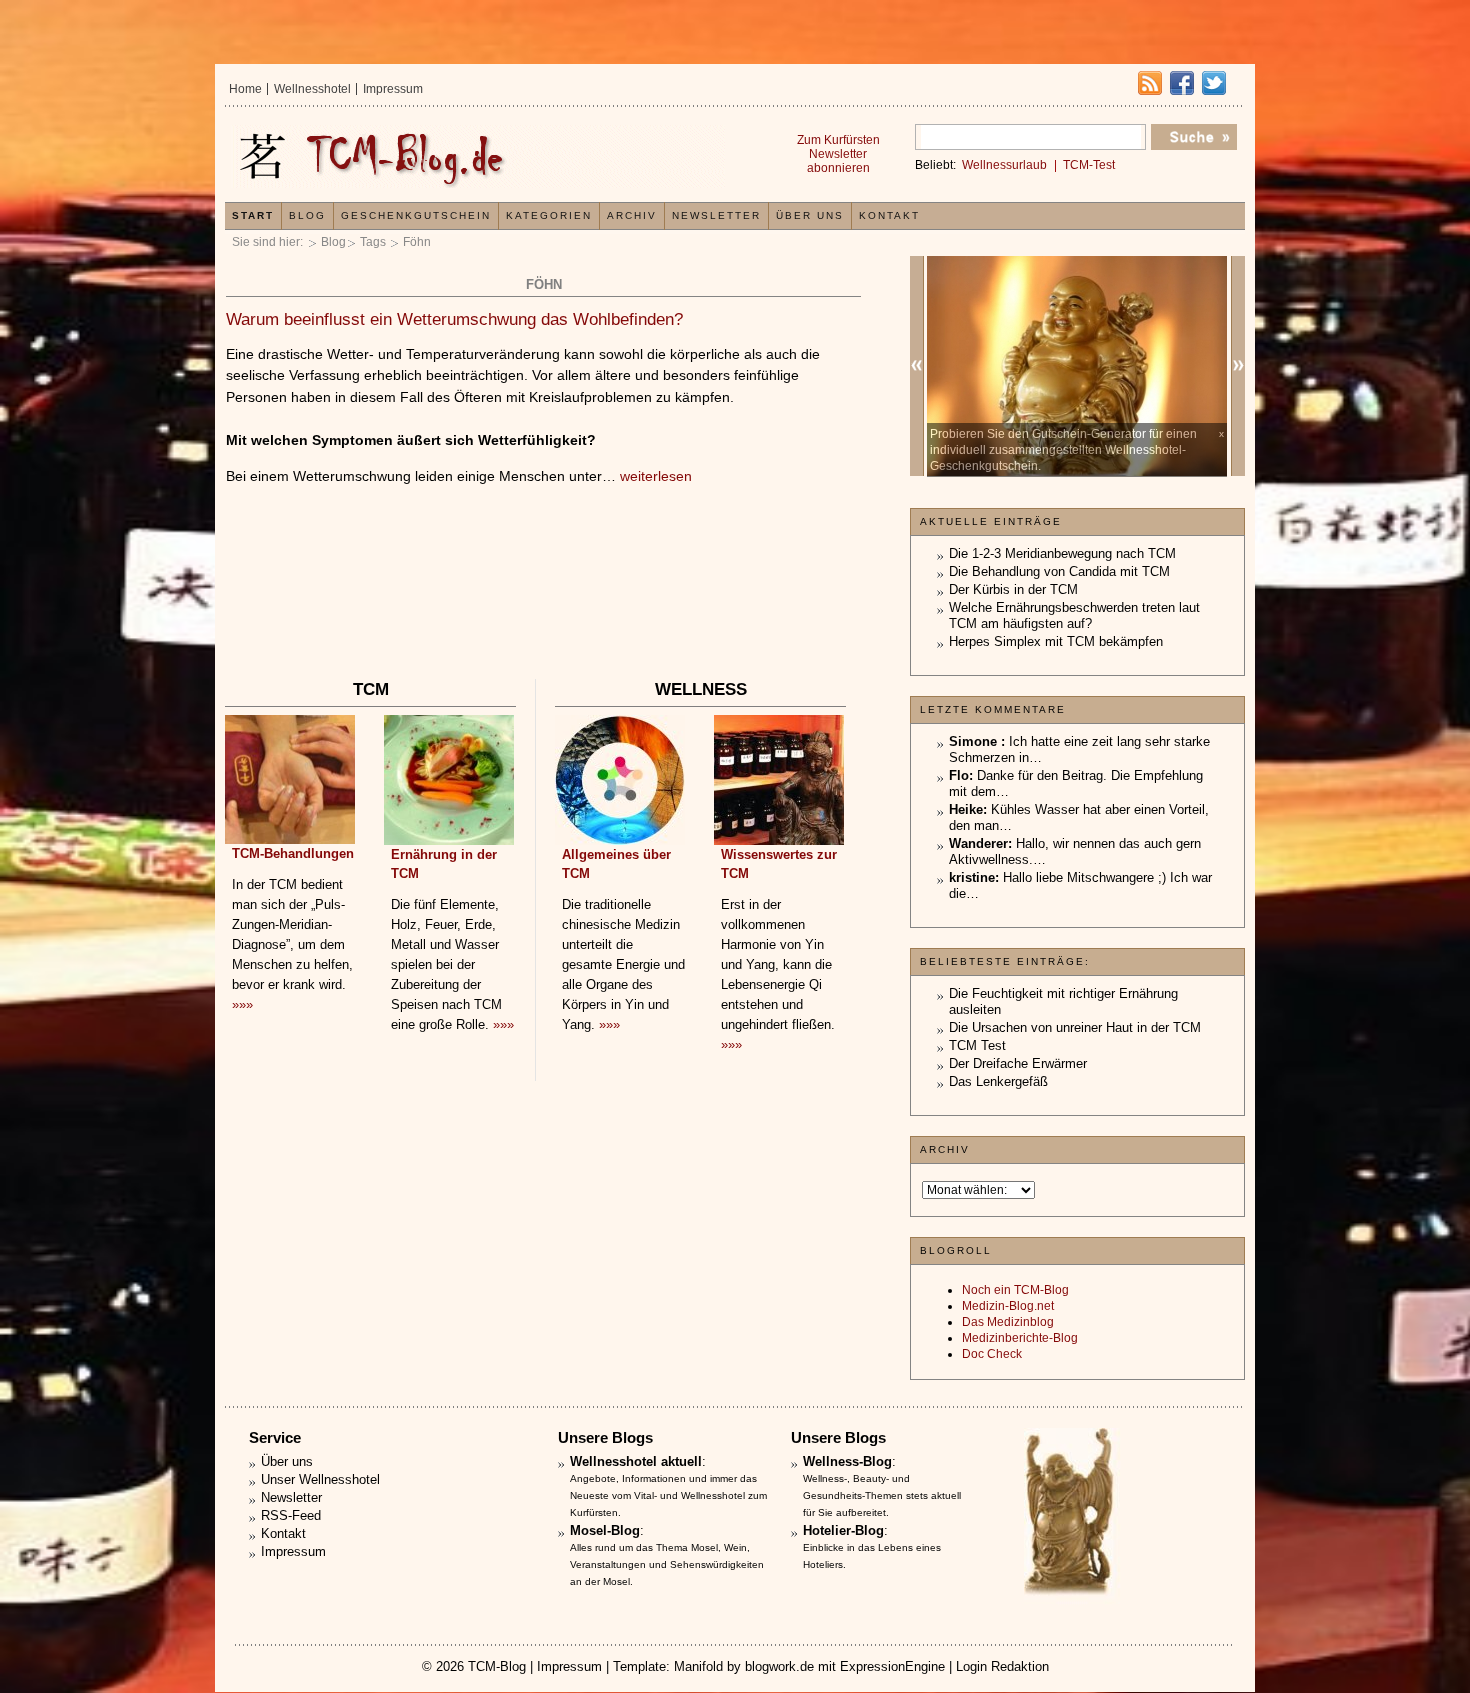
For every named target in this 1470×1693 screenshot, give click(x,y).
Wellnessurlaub (1004, 165)
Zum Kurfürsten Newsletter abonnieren (838, 154)
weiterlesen (656, 476)
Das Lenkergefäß (998, 1081)
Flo (959, 775)
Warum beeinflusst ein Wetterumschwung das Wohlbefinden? (454, 319)
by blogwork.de (770, 1666)
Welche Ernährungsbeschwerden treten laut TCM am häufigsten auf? (1074, 615)
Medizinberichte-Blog (1020, 1338)
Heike (966, 809)
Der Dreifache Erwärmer (1018, 1063)
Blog (333, 242)
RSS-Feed (291, 1515)
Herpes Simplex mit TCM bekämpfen (1056, 641)
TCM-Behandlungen (293, 853)
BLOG (307, 215)
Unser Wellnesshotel (320, 1479)
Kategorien (549, 215)
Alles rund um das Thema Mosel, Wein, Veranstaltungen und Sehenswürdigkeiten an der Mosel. (667, 1564)
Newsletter (716, 215)
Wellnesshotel (312, 89)
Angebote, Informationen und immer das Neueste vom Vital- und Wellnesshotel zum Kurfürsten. (668, 1495)
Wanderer (978, 843)
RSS (1150, 83)
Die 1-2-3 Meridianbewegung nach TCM (1062, 553)
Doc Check (992, 1354)
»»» (242, 1004)
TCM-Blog (497, 1666)
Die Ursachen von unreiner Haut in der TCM (1075, 1027)
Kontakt (889, 215)
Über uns (810, 215)
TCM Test (977, 1045)
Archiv (632, 215)
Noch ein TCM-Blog (1015, 1290)
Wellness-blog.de (478, 156)
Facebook (1182, 83)
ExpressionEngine (892, 1666)
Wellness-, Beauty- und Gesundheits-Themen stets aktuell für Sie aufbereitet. (882, 1495)
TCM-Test (1089, 165)
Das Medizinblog (1008, 1322)
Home (245, 89)
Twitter (1214, 83)
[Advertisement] (543, 615)
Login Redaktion (1002, 1666)
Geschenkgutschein (416, 215)
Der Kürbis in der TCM (1013, 589)
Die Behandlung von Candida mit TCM (1059, 571)
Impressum (393, 89)
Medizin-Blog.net (1008, 1306)
